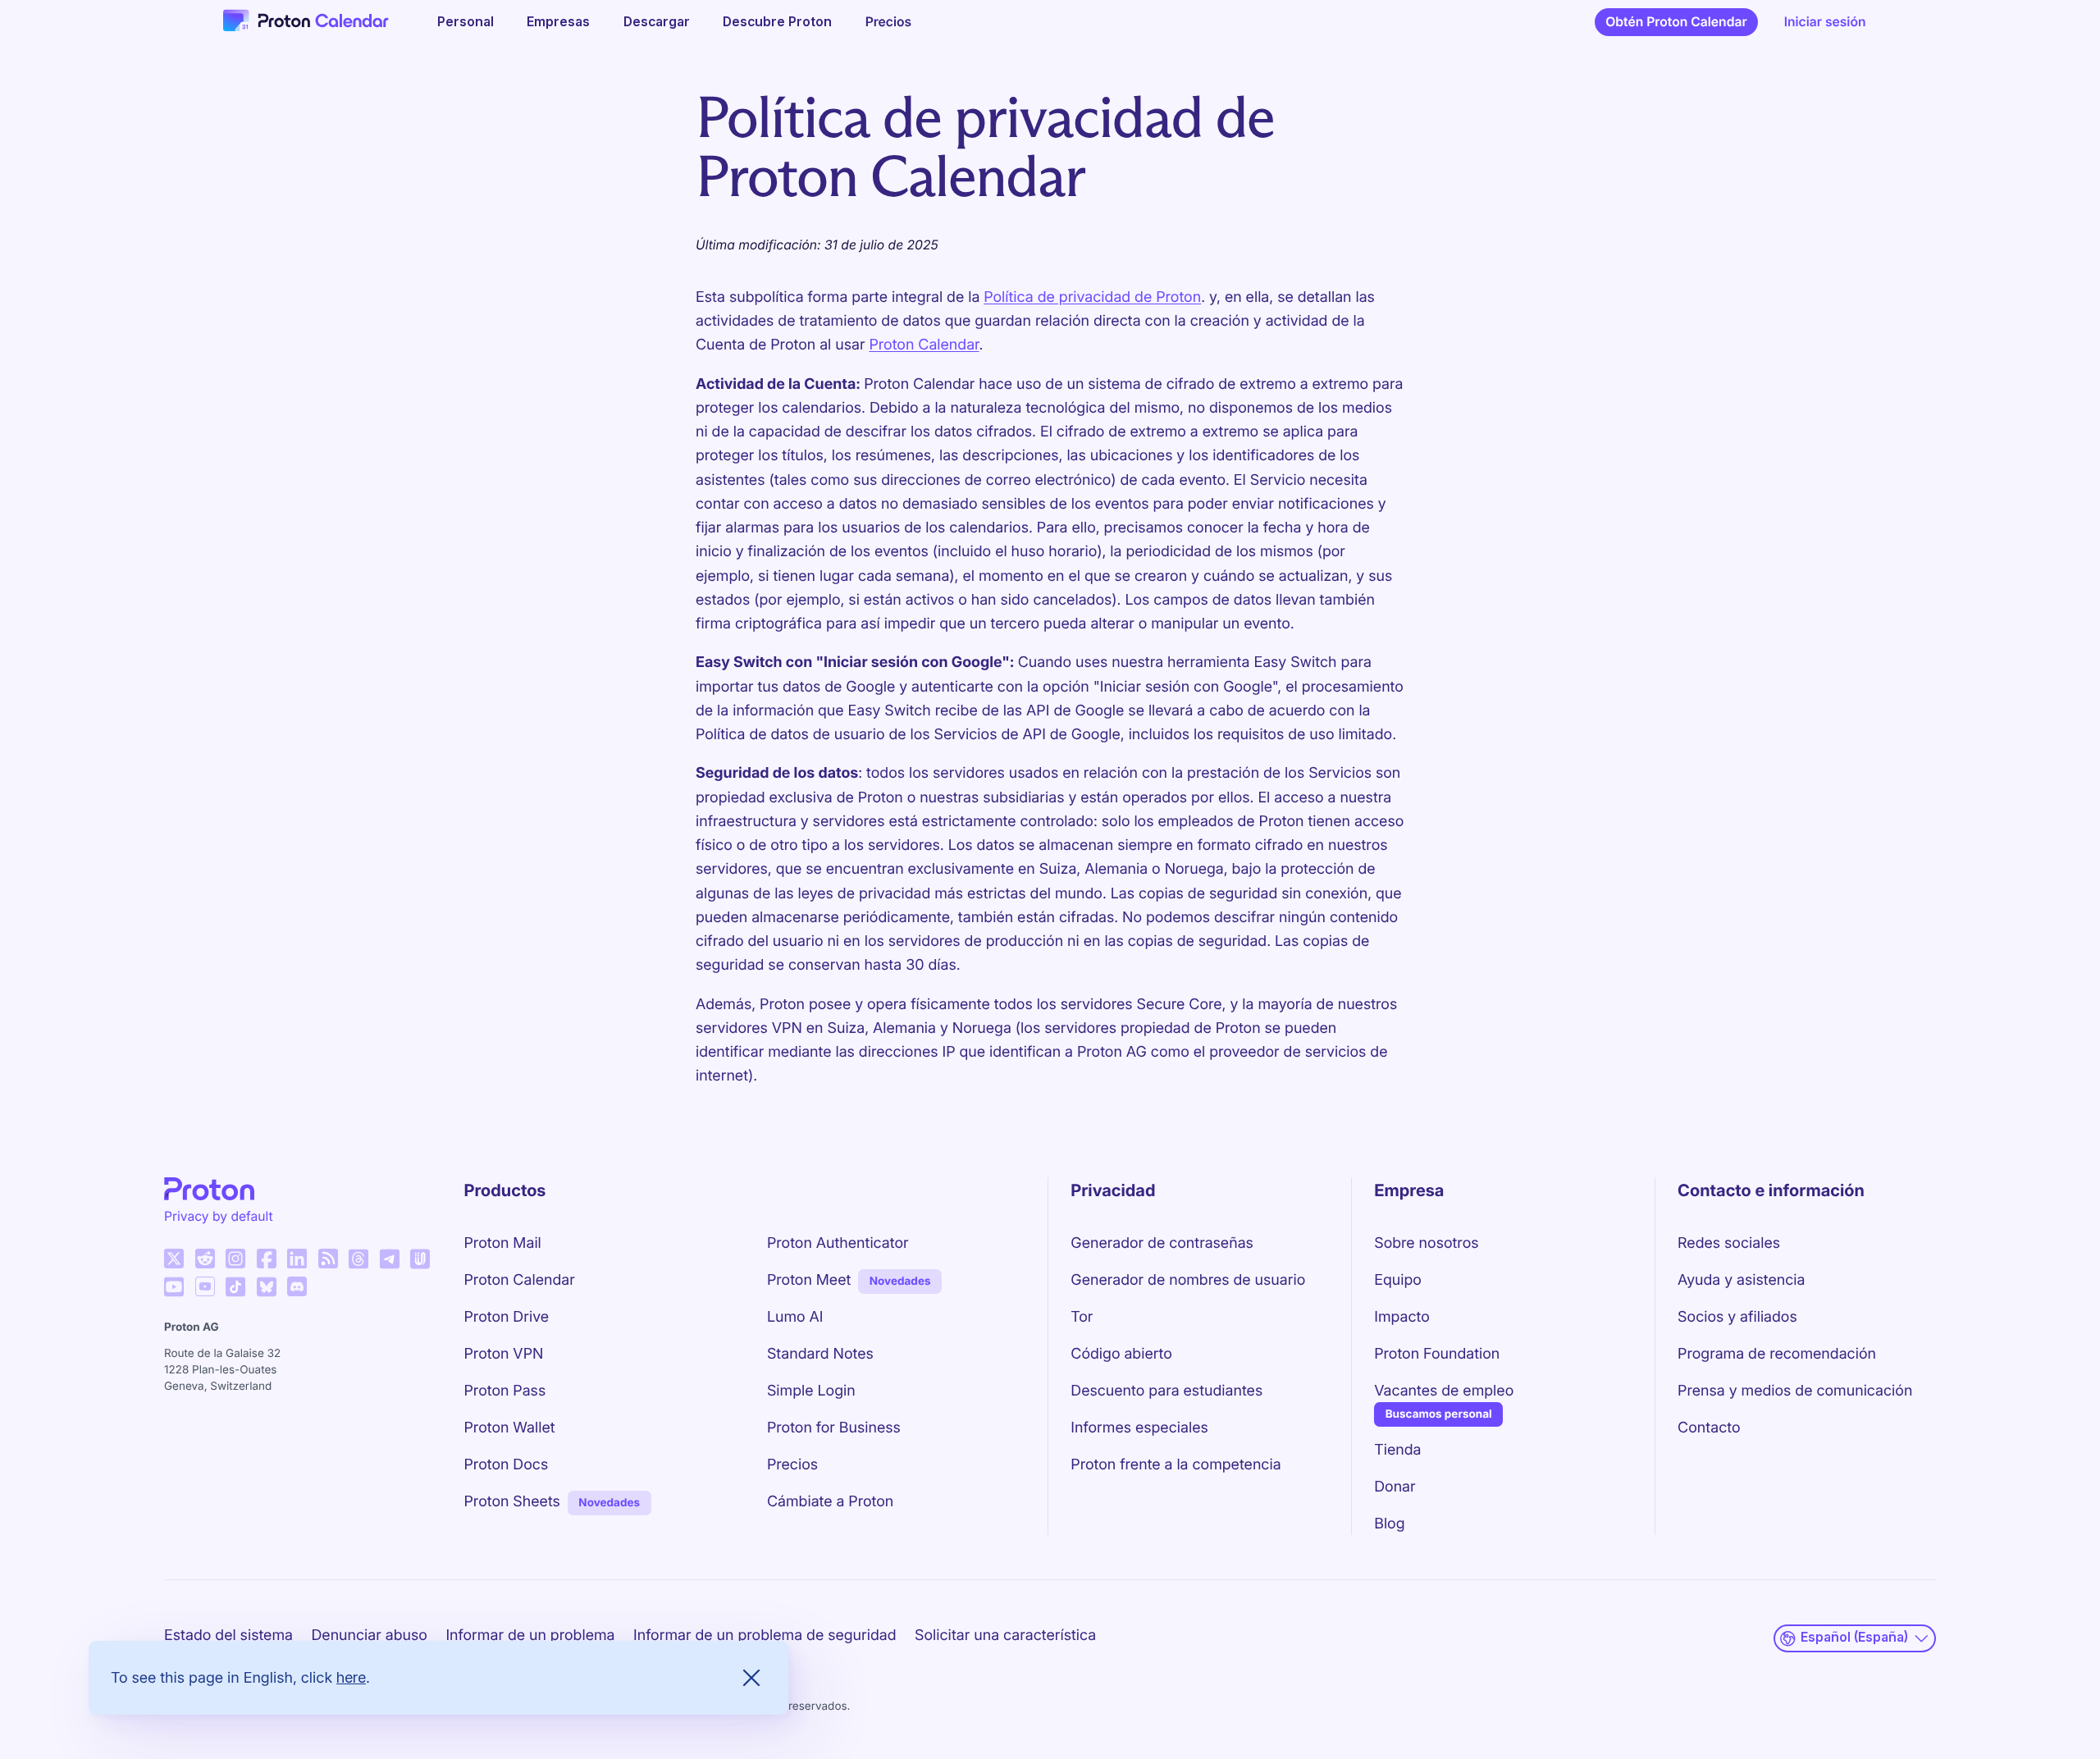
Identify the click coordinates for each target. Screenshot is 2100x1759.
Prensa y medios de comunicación (1795, 1391)
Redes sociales (1729, 1243)
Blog (1389, 1524)
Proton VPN (504, 1354)
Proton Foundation (1437, 1354)
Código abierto (1121, 1354)
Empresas (558, 22)
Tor (1082, 1317)
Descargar (657, 22)
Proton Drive (507, 1317)
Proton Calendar (924, 345)
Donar (1395, 1487)
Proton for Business (834, 1428)
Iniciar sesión (1825, 22)
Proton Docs (507, 1465)
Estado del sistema (228, 1636)
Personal (466, 22)
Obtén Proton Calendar (1676, 22)
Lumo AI (795, 1317)
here (351, 1677)
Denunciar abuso (369, 1636)
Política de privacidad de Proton (1092, 297)
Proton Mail (503, 1243)
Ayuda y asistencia (1741, 1280)
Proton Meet (809, 1280)
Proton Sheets (512, 1502)
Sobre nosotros (1426, 1243)
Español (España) (1854, 1637)
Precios (889, 22)
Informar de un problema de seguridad (765, 1636)
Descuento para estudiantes (1166, 1391)
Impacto (1402, 1317)
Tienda (1397, 1450)
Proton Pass (505, 1391)
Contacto (1709, 1428)
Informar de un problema (530, 1636)
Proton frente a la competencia (1176, 1465)
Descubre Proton (777, 22)
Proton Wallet (510, 1428)
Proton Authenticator (838, 1243)
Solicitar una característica (1005, 1636)
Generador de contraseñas (1162, 1243)
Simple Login (811, 1391)
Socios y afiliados (1737, 1317)
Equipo (1398, 1280)
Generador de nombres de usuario (1188, 1280)
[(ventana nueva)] (174, 1259)
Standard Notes (820, 1354)
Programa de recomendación (1777, 1354)
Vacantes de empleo (1444, 1391)
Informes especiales (1139, 1428)
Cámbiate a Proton (830, 1502)
